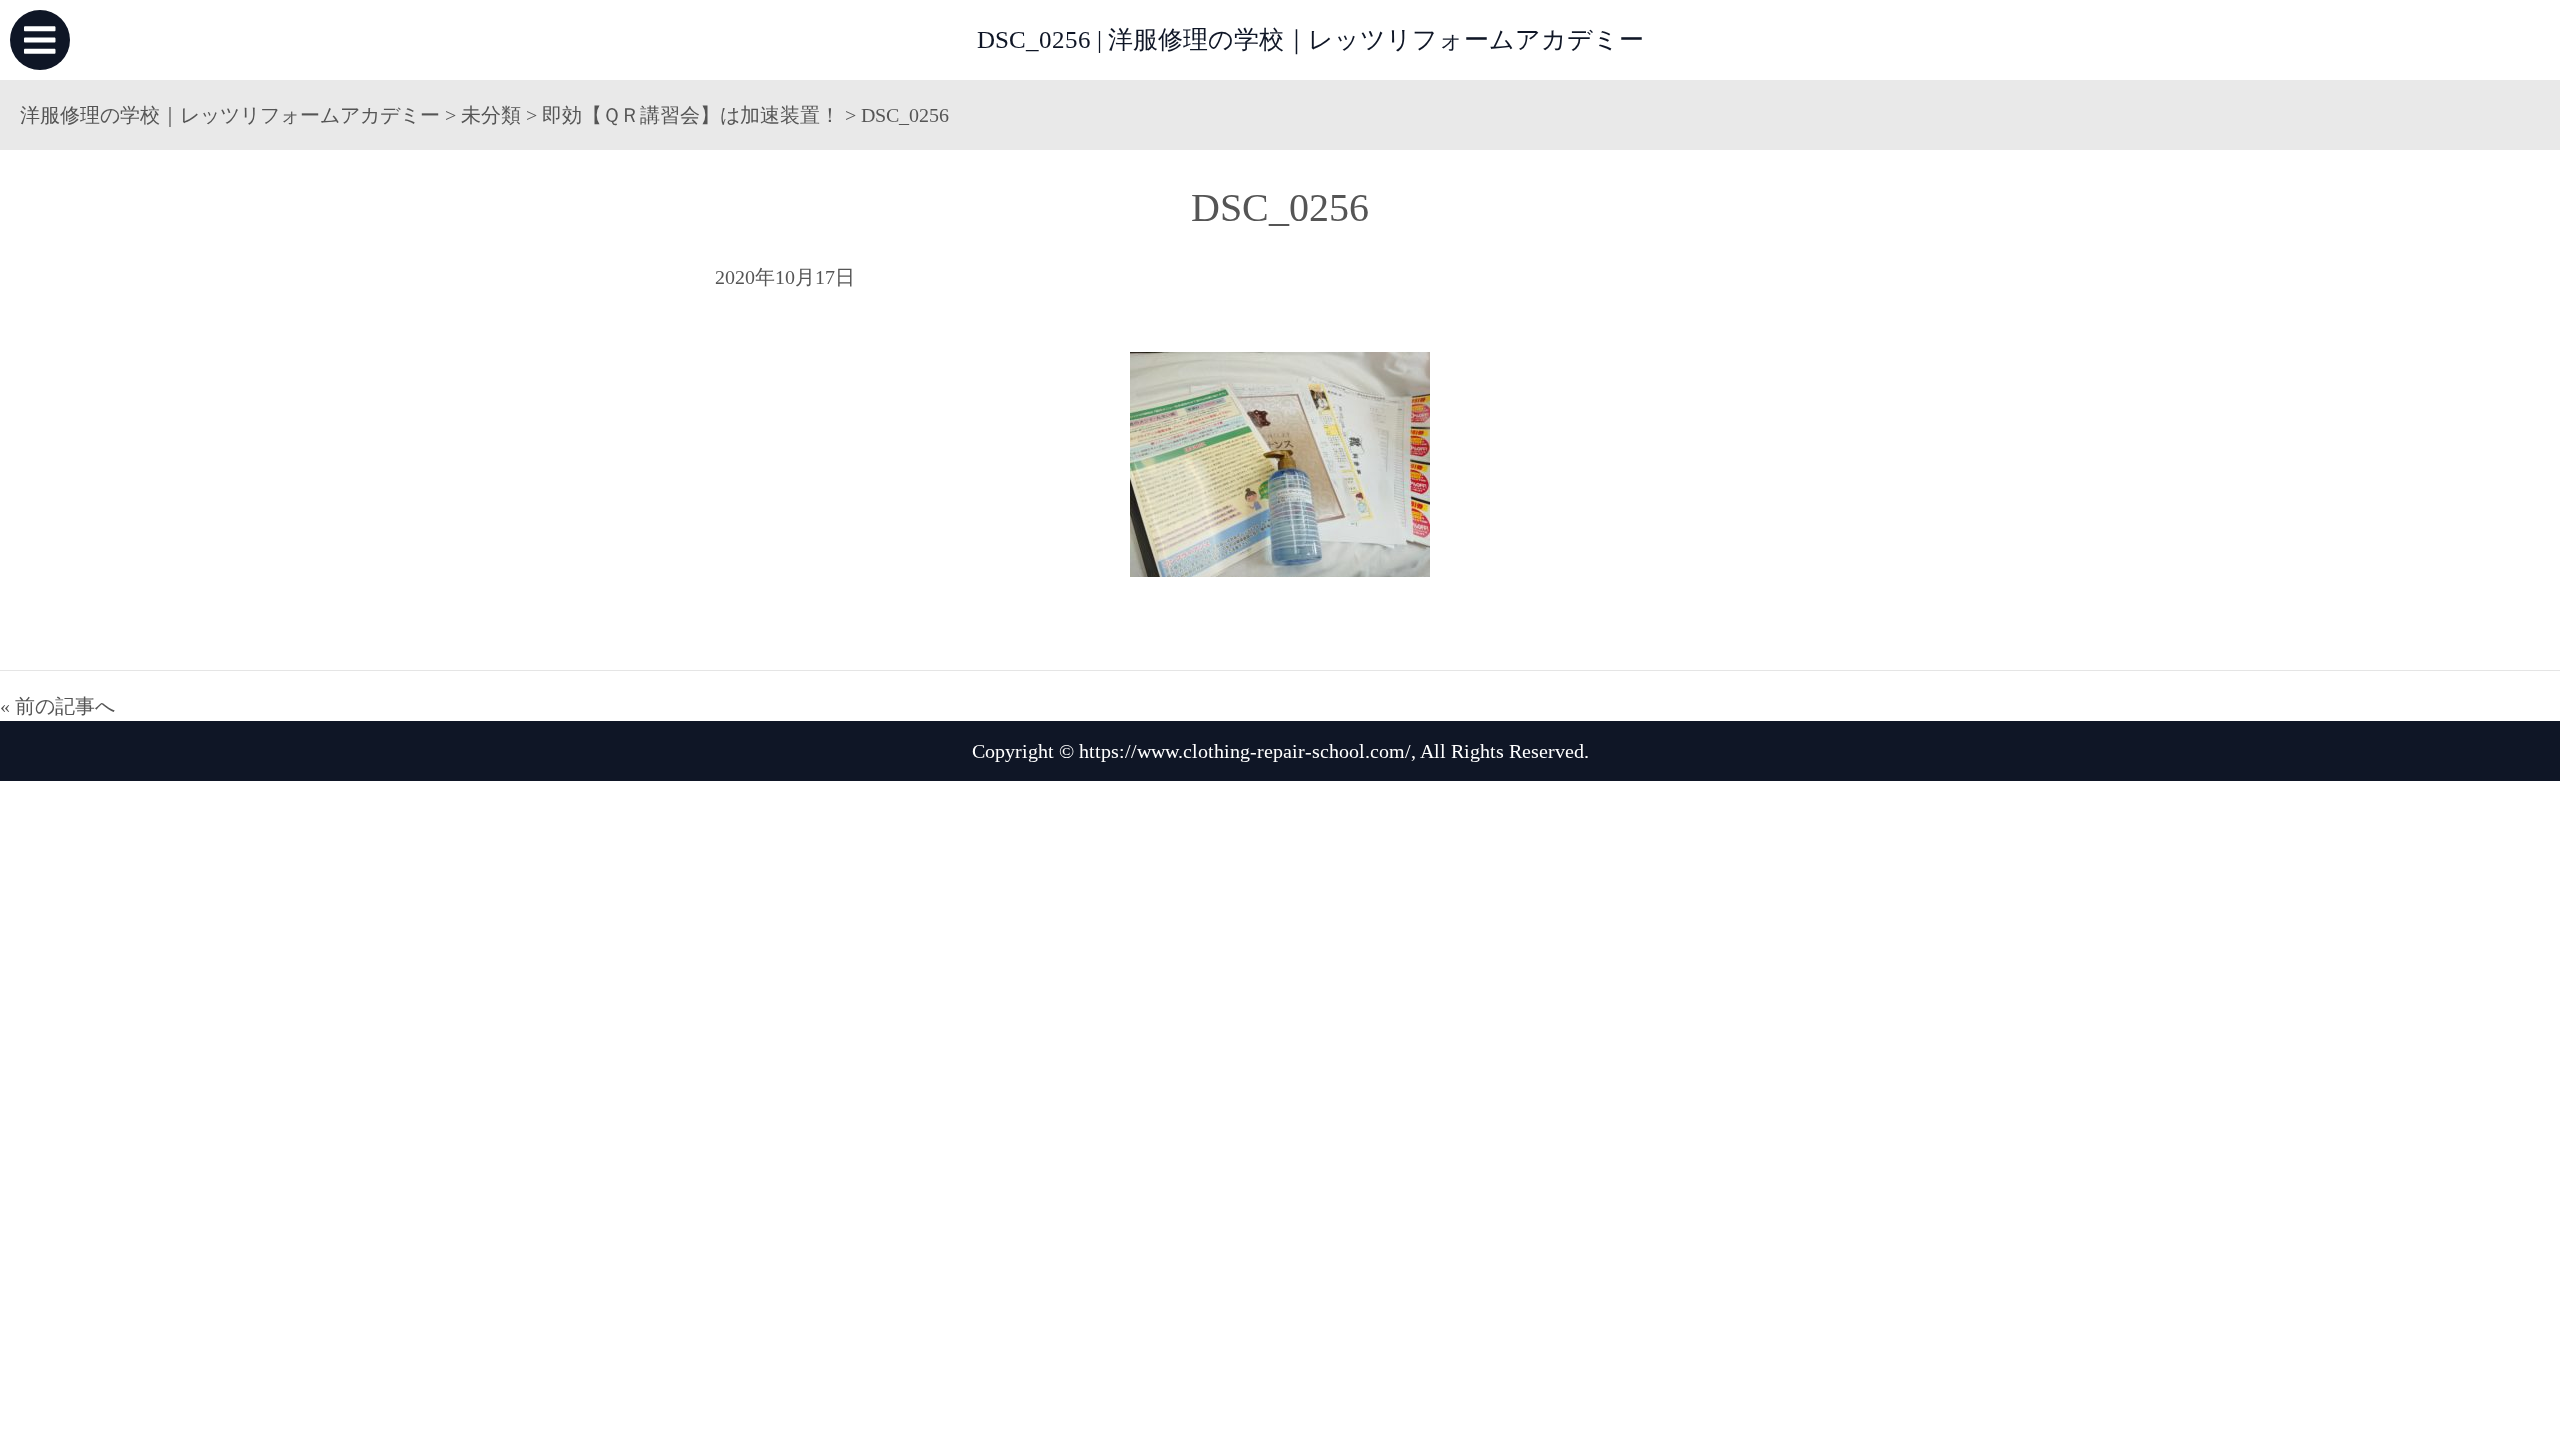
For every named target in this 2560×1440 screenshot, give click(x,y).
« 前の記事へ (57, 706)
